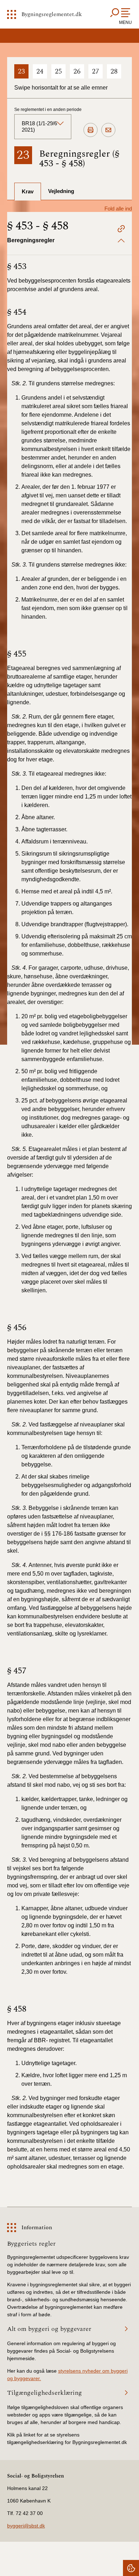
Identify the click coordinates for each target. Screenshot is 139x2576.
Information (37, 2227)
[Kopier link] (121, 230)
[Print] (91, 130)
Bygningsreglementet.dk (52, 14)
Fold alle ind (118, 209)
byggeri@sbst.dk (26, 2526)
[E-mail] (108, 130)
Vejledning (61, 191)
